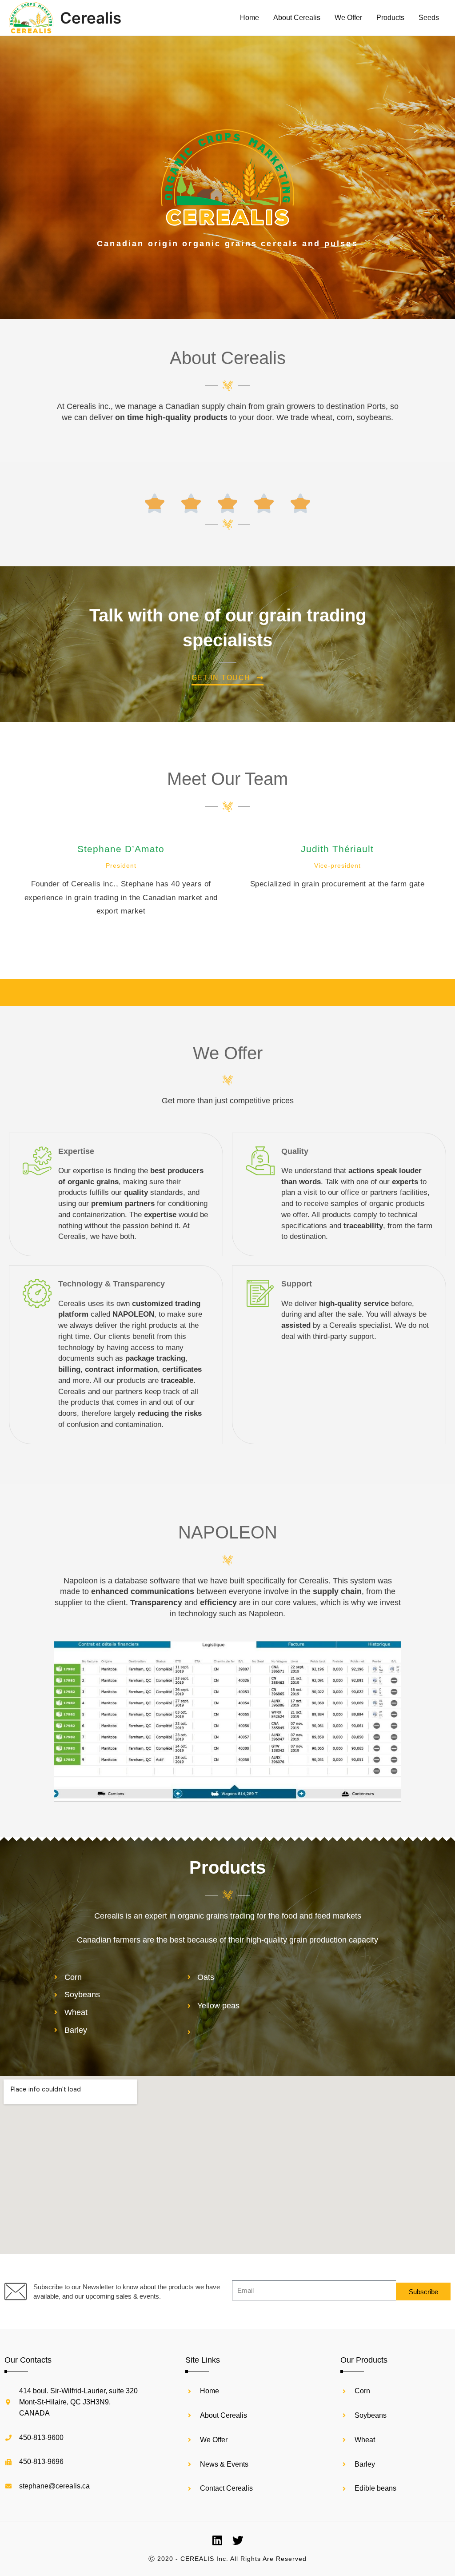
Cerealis (91, 18)
